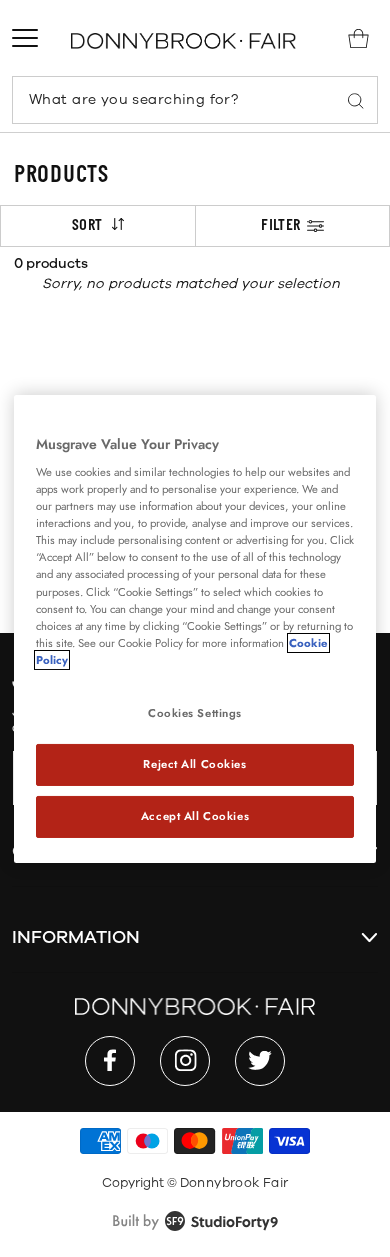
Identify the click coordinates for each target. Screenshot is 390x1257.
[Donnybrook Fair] (183, 40)
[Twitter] (260, 1061)
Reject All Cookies (194, 764)
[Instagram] (185, 1061)
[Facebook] (110, 1061)
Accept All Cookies (195, 816)
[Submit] (356, 100)
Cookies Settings (195, 713)
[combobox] (195, 100)
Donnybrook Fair (234, 1183)
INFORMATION (76, 937)
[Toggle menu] (25, 38)
